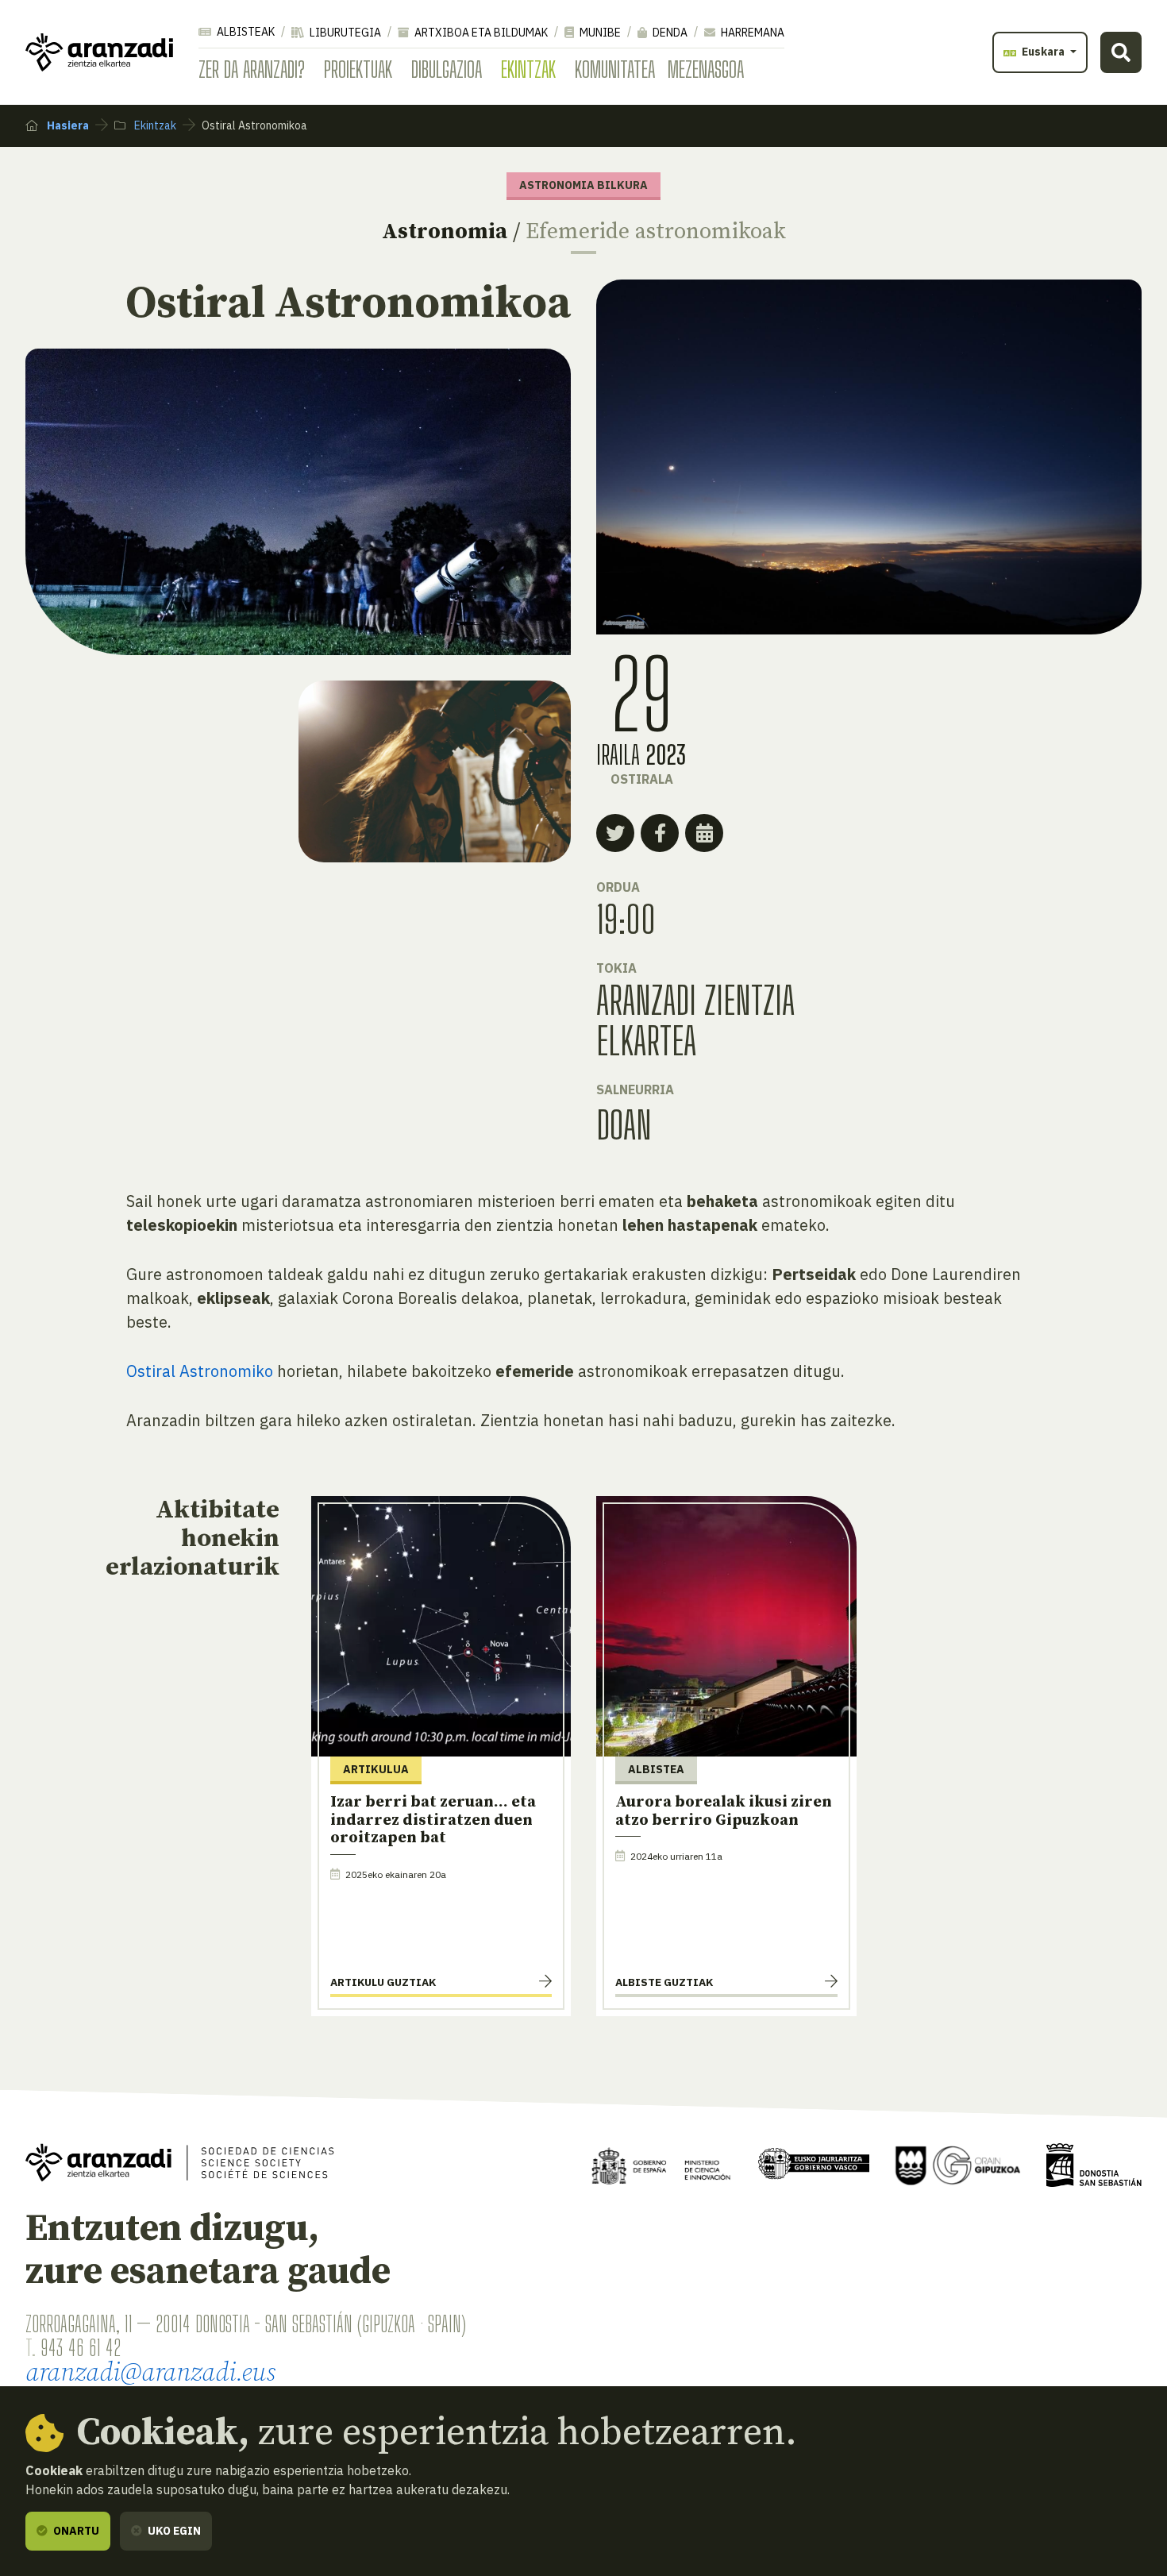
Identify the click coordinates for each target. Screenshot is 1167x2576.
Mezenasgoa (706, 69)
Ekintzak (528, 69)
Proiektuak (358, 69)
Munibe (599, 33)
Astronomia (445, 231)
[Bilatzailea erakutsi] (1121, 52)
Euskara (1043, 52)
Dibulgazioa (447, 69)
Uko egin (173, 2531)
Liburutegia (344, 33)
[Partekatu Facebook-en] (660, 833)
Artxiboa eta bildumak (480, 33)
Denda (669, 33)
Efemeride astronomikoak (656, 231)
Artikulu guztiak (383, 1982)
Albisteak (245, 32)
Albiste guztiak (664, 1982)
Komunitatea (615, 69)
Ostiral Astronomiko (200, 1371)
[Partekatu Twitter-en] (615, 833)
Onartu (75, 2531)
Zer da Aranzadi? (252, 69)
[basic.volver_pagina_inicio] (99, 52)
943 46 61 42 (81, 2347)
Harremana (751, 33)
